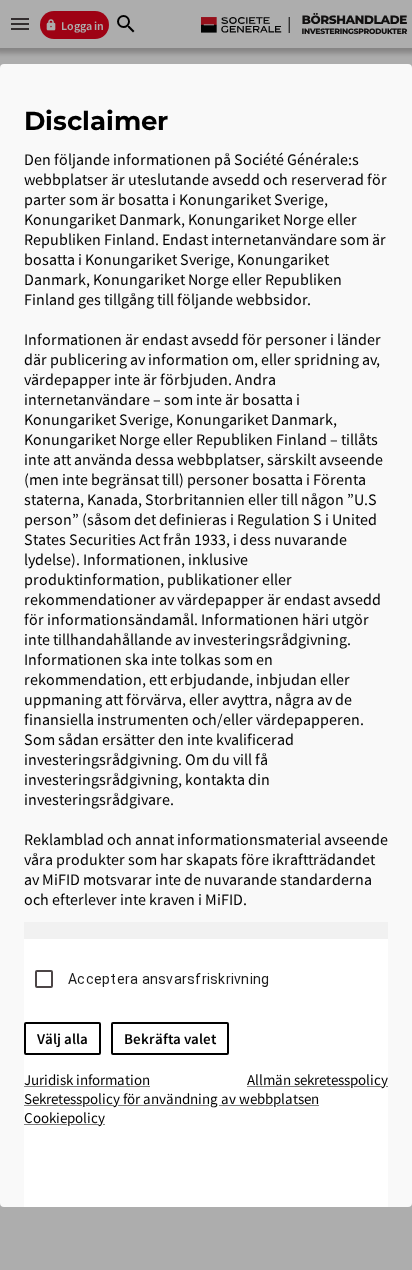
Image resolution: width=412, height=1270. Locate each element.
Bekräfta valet (170, 1038)
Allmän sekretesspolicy (317, 1079)
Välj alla (62, 1038)
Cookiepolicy (64, 1117)
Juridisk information (87, 1079)
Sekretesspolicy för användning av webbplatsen (171, 1098)
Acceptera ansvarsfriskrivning (168, 979)
